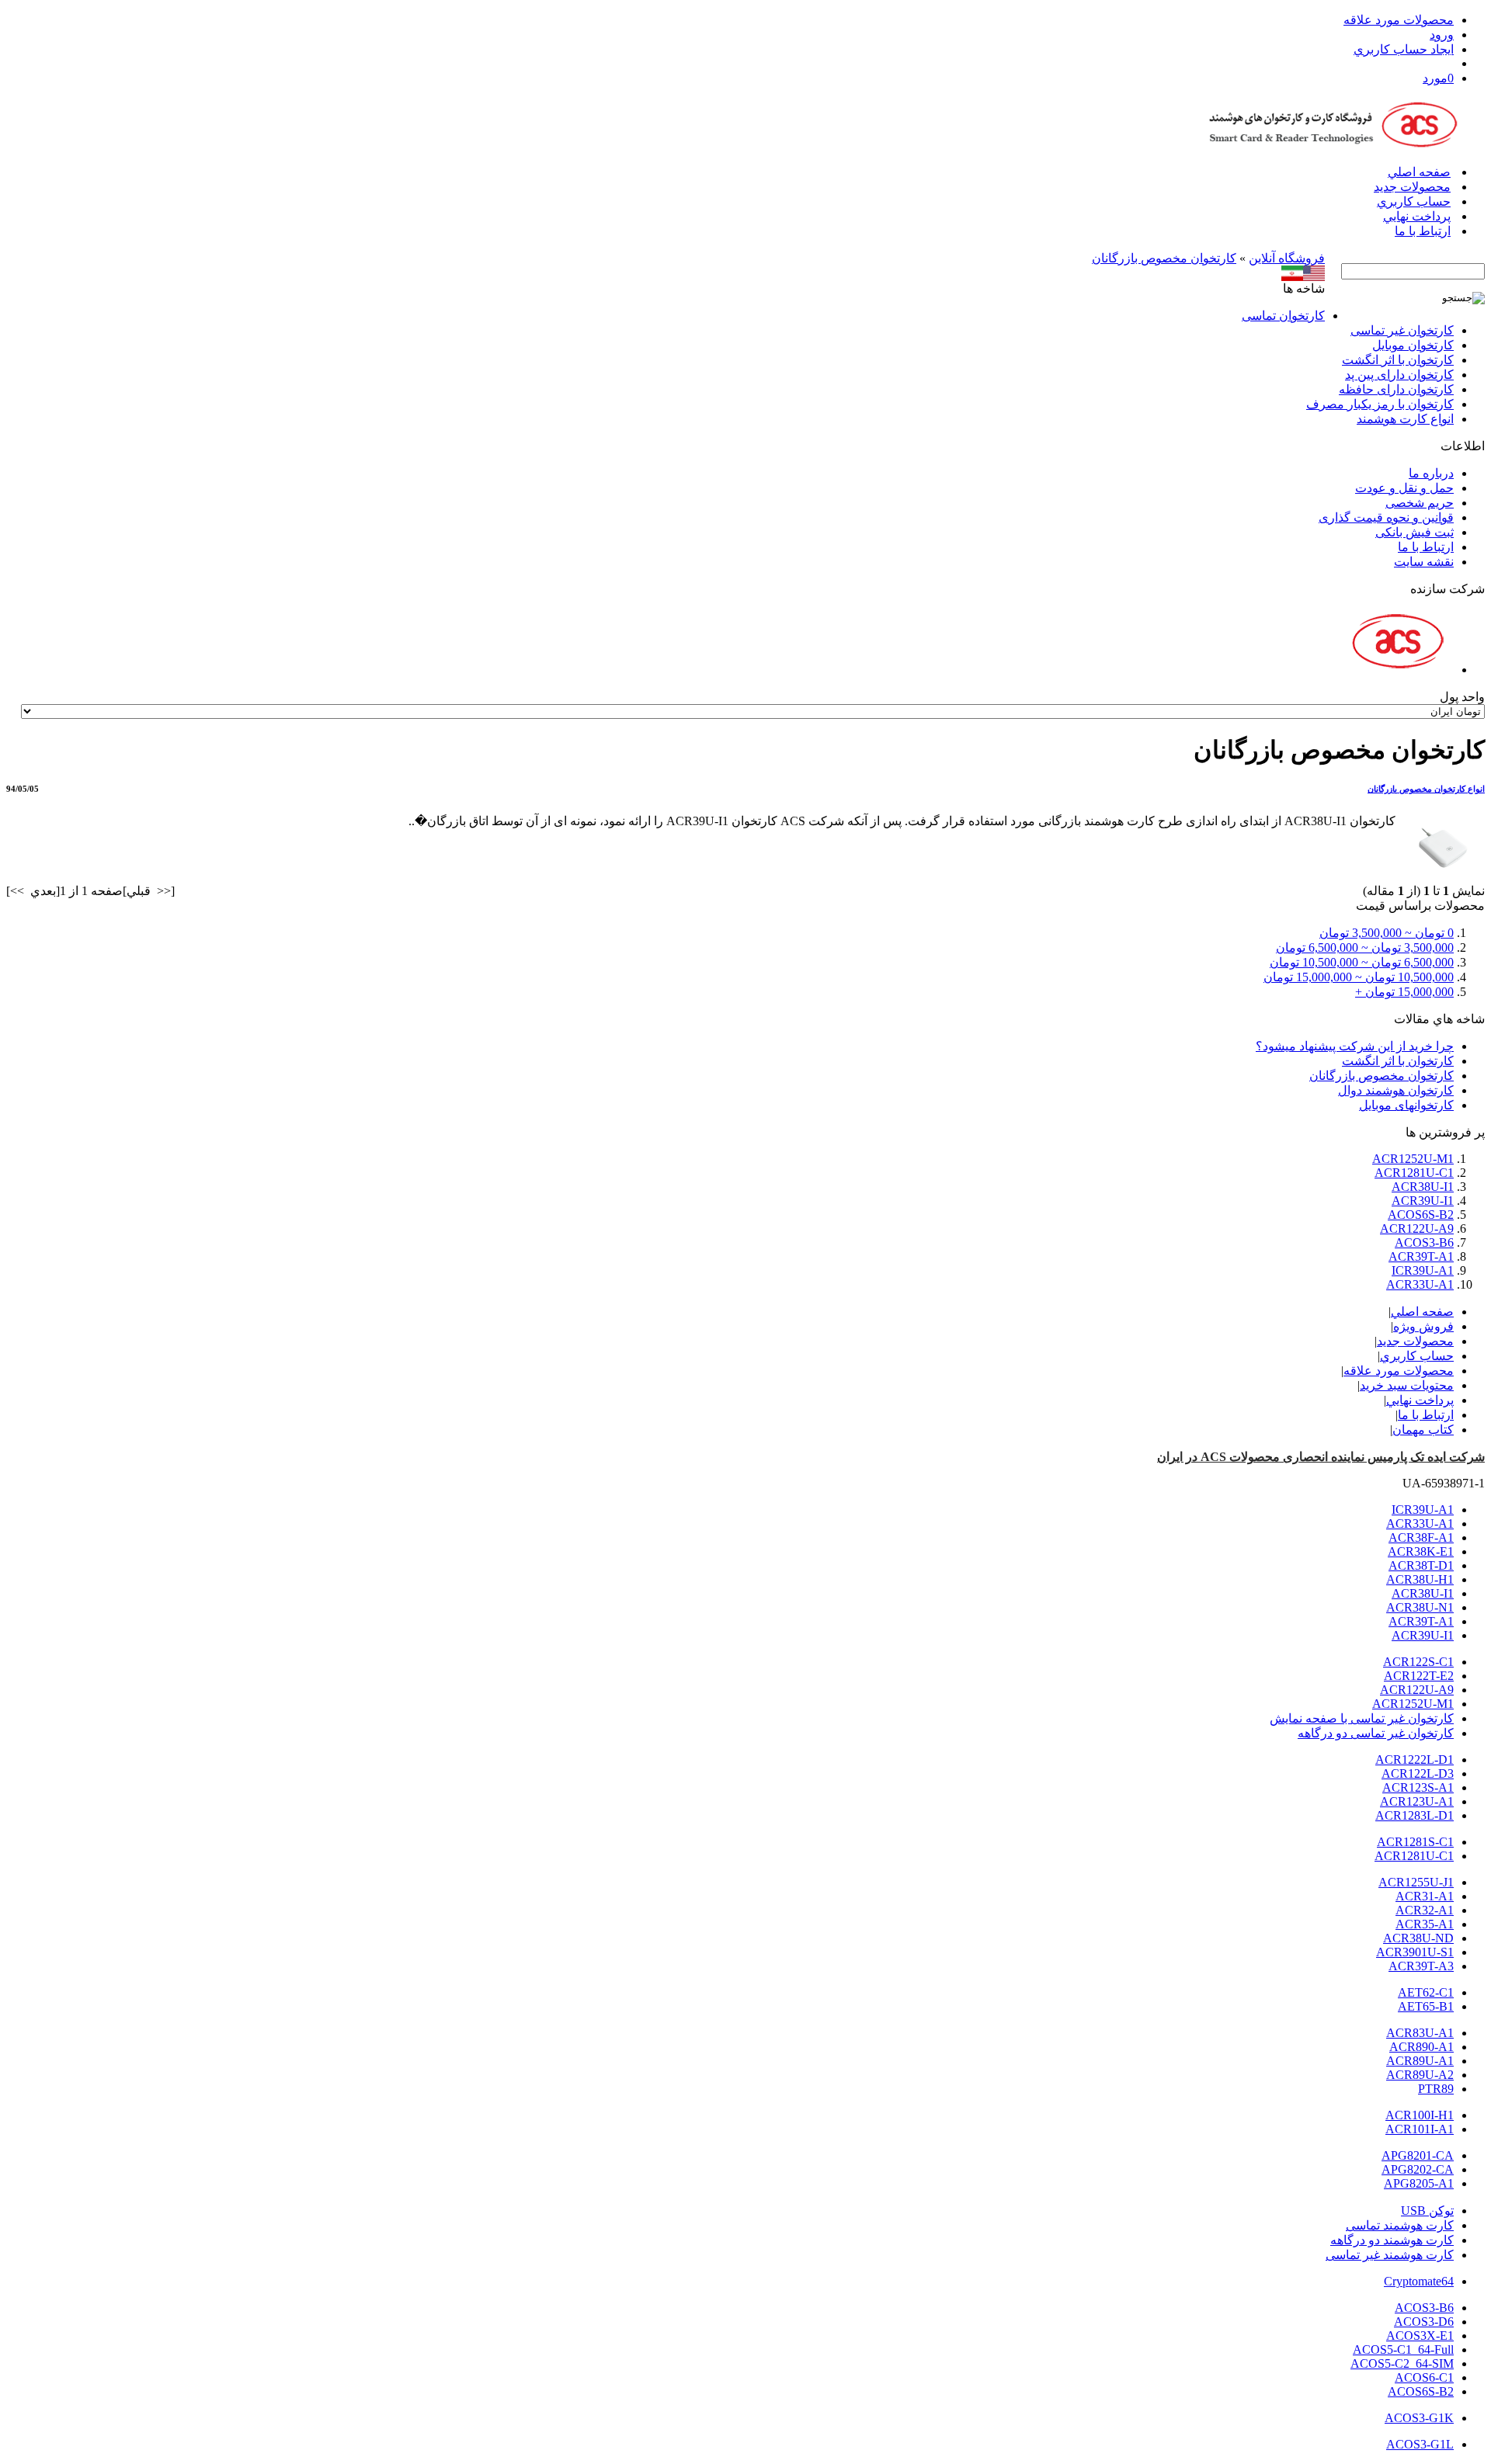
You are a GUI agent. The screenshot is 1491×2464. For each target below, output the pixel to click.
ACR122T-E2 (1419, 1676)
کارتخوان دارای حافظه (1396, 389)
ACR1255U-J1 (1416, 1882)
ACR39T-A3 (1421, 1966)
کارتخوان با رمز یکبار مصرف (1380, 404)
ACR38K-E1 (1421, 1551)
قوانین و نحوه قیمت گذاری (1386, 517)
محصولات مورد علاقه (1399, 20)
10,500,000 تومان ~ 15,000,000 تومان (1359, 977)
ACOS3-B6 (1424, 1242)
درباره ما (1431, 473)
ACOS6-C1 (1424, 2377)
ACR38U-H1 (1420, 1579)
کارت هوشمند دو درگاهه (1392, 2240)
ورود (1442, 35)
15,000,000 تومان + (1404, 992)
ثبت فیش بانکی (1415, 532)
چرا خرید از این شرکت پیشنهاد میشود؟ (1355, 1046)
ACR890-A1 (1421, 2047)
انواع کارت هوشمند (1405, 419)
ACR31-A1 (1425, 1896)
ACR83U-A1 (1420, 2033)
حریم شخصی (1420, 503)
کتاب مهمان (1423, 1430)
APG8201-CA (1418, 2155)
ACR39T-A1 (1421, 1256)
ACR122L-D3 (1418, 1773)
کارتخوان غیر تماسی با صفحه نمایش (1362, 1718)
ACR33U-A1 (1420, 1284)
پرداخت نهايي (1417, 216)
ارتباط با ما (1423, 231)
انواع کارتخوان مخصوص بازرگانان (1426, 789)
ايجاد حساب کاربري (1404, 49)
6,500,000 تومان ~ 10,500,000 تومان (1362, 962)
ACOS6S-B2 (1421, 1215)
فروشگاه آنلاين (1287, 258)
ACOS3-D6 (1424, 2322)
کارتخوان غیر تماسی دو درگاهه (1376, 1733)
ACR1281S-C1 (1415, 1842)
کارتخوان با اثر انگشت (1398, 360)
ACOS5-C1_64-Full (1403, 2349)
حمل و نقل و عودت (1404, 488)
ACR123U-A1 (1417, 1801)
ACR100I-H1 (1420, 2115)
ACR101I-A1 (1420, 2129)
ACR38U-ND (1418, 1938)
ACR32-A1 (1425, 1910)
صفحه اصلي (1419, 172)
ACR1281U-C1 (1414, 1173)
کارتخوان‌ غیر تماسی (1402, 330)
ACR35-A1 (1425, 1924)
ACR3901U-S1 (1415, 1952)
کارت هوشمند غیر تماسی (1390, 2255)
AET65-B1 (1426, 2006)
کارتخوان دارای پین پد (1399, 375)
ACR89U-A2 (1420, 2075)
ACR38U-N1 (1420, 1607)
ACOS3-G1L (1420, 2444)
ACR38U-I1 (1423, 1187)
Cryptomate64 (1419, 2281)
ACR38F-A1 (1421, 1537)
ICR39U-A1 (1423, 1270)
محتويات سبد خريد (1407, 1385)
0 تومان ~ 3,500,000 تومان (1387, 933)
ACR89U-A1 (1420, 2061)
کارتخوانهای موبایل (1406, 1105)
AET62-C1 (1426, 1992)
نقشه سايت (1424, 562)
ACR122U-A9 (1417, 1229)
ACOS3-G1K (1419, 2418)
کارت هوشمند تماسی (1400, 2225)
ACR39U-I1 (1423, 1201)
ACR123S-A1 (1418, 1787)
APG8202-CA (1418, 2169)
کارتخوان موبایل (1413, 345)
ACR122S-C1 (1418, 1662)
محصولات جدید (1412, 187)
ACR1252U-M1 (1413, 1159)
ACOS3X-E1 (1420, 2336)
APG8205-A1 (1419, 2183)
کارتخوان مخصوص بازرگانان (1164, 258)
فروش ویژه (1423, 1326)
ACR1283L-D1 (1415, 1815)
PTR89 (1436, 2089)
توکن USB (1427, 2211)
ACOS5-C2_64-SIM (1402, 2363)
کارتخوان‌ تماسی (1283, 316)
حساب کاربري (1414, 201)
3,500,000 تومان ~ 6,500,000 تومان (1365, 947)
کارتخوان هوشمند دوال (1396, 1090)
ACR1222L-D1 (1415, 1760)
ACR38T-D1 (1421, 1565)
